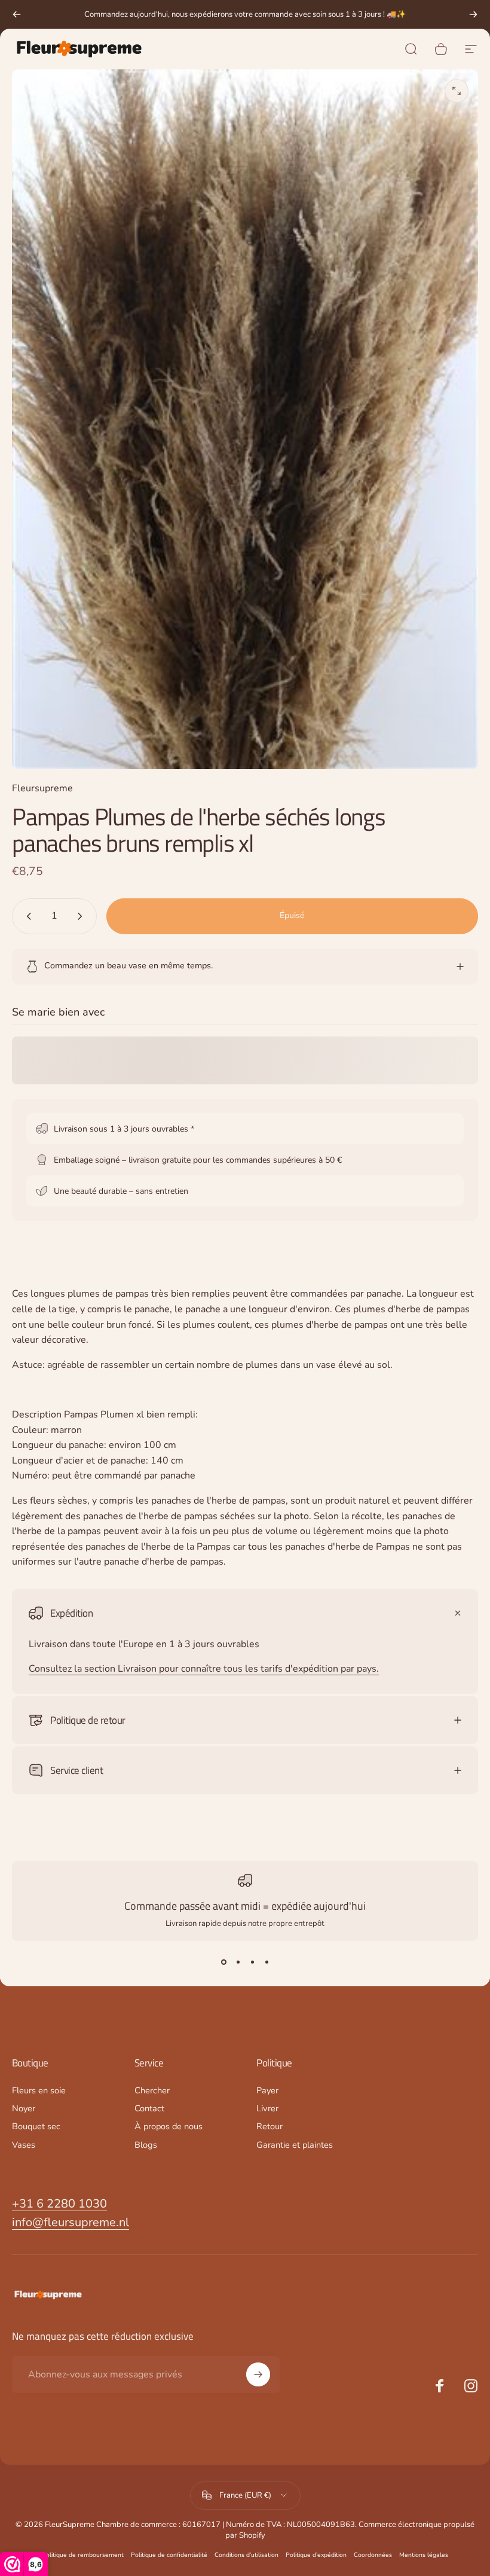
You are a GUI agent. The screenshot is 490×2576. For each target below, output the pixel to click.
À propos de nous (169, 2126)
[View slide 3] (252, 1962)
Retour (269, 2126)
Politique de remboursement (83, 2555)
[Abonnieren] (258, 2374)
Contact (149, 2108)
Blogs (146, 2145)
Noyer (24, 2108)
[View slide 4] (267, 1962)
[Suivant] (473, 14)
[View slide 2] (238, 1962)
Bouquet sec (36, 2126)
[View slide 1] (223, 1962)
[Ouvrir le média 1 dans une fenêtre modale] (457, 91)
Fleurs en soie (39, 2090)
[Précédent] (17, 14)
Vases (24, 2145)
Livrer (267, 2108)
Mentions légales (424, 2555)
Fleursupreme (42, 788)
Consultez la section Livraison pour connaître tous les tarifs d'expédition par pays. (204, 1669)
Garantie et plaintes (295, 2145)
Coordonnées (373, 2555)
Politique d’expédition (316, 2555)
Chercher (152, 2090)
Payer (267, 2090)
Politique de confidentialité (169, 2555)
